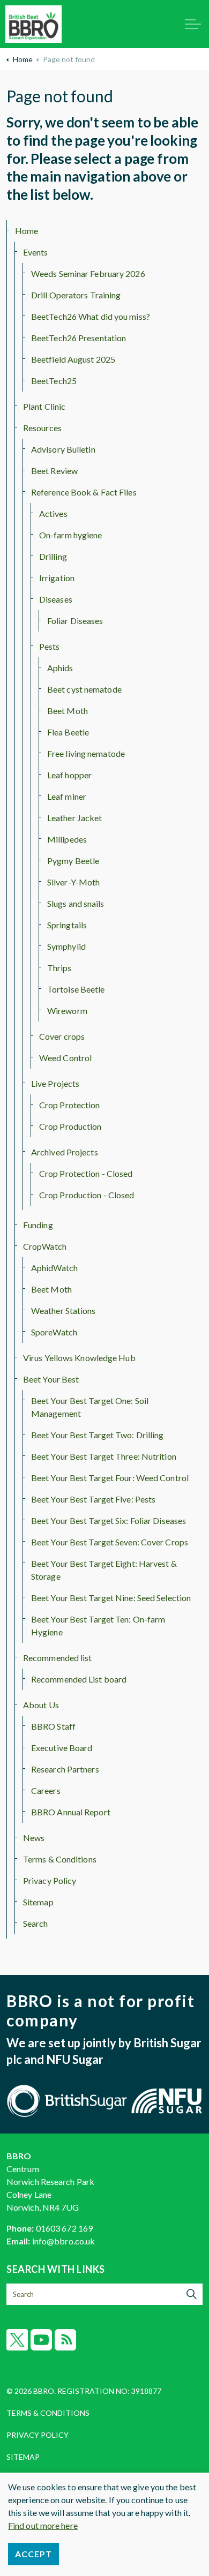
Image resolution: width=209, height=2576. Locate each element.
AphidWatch (54, 1268)
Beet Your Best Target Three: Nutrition (104, 1456)
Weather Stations (64, 1310)
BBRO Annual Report (71, 1812)
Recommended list (58, 1658)
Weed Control (65, 1058)
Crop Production (70, 1126)
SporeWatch (54, 1332)
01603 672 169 (64, 2228)
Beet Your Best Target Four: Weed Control (110, 1478)
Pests (50, 646)
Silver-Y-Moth (73, 882)
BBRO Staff (53, 1726)
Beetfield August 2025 (73, 359)
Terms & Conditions (60, 1859)
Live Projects (55, 1083)
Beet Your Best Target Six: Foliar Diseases (109, 1520)
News (34, 1838)
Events (36, 252)
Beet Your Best (51, 1379)
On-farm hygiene (71, 535)
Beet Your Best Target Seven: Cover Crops (110, 1542)
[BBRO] (33, 24)
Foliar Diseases (75, 621)
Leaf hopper (69, 775)
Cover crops (62, 1036)
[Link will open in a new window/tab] (17, 2340)
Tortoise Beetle (76, 989)
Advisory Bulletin (63, 449)
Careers (46, 1790)
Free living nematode (86, 753)
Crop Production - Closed (87, 1195)
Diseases (56, 599)
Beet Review (54, 471)
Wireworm (67, 1011)
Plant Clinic (44, 406)
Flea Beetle (68, 732)
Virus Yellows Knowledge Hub (79, 1358)
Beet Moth (68, 711)
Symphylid (66, 946)
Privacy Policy (50, 1880)
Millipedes (67, 839)
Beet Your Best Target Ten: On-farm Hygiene (98, 1625)
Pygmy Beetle (73, 861)
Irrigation (57, 578)
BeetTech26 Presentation (79, 338)
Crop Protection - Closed (86, 1173)
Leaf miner (67, 796)
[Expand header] (193, 24)
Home (27, 231)
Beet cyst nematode (84, 689)
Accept (33, 2554)
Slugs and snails (76, 903)
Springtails (67, 925)
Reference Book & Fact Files (84, 492)
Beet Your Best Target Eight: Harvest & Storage (104, 1570)
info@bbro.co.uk (64, 2241)
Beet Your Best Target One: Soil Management (90, 1407)
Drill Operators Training (76, 295)
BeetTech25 (54, 381)
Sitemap (38, 1902)
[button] (192, 2294)
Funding (38, 1225)
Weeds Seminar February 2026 (88, 273)
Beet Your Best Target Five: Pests (93, 1499)
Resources (42, 428)
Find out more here (43, 2525)
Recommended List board (79, 1679)
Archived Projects (65, 1152)
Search (36, 1923)
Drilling (53, 556)
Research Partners (65, 1769)
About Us (41, 1705)
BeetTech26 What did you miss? (91, 316)
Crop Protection (70, 1105)
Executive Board (62, 1748)
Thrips (59, 968)
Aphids (60, 668)
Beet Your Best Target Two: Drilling (98, 1435)
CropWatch (45, 1246)
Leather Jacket (74, 818)
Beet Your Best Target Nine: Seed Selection (111, 1598)
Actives (53, 513)
